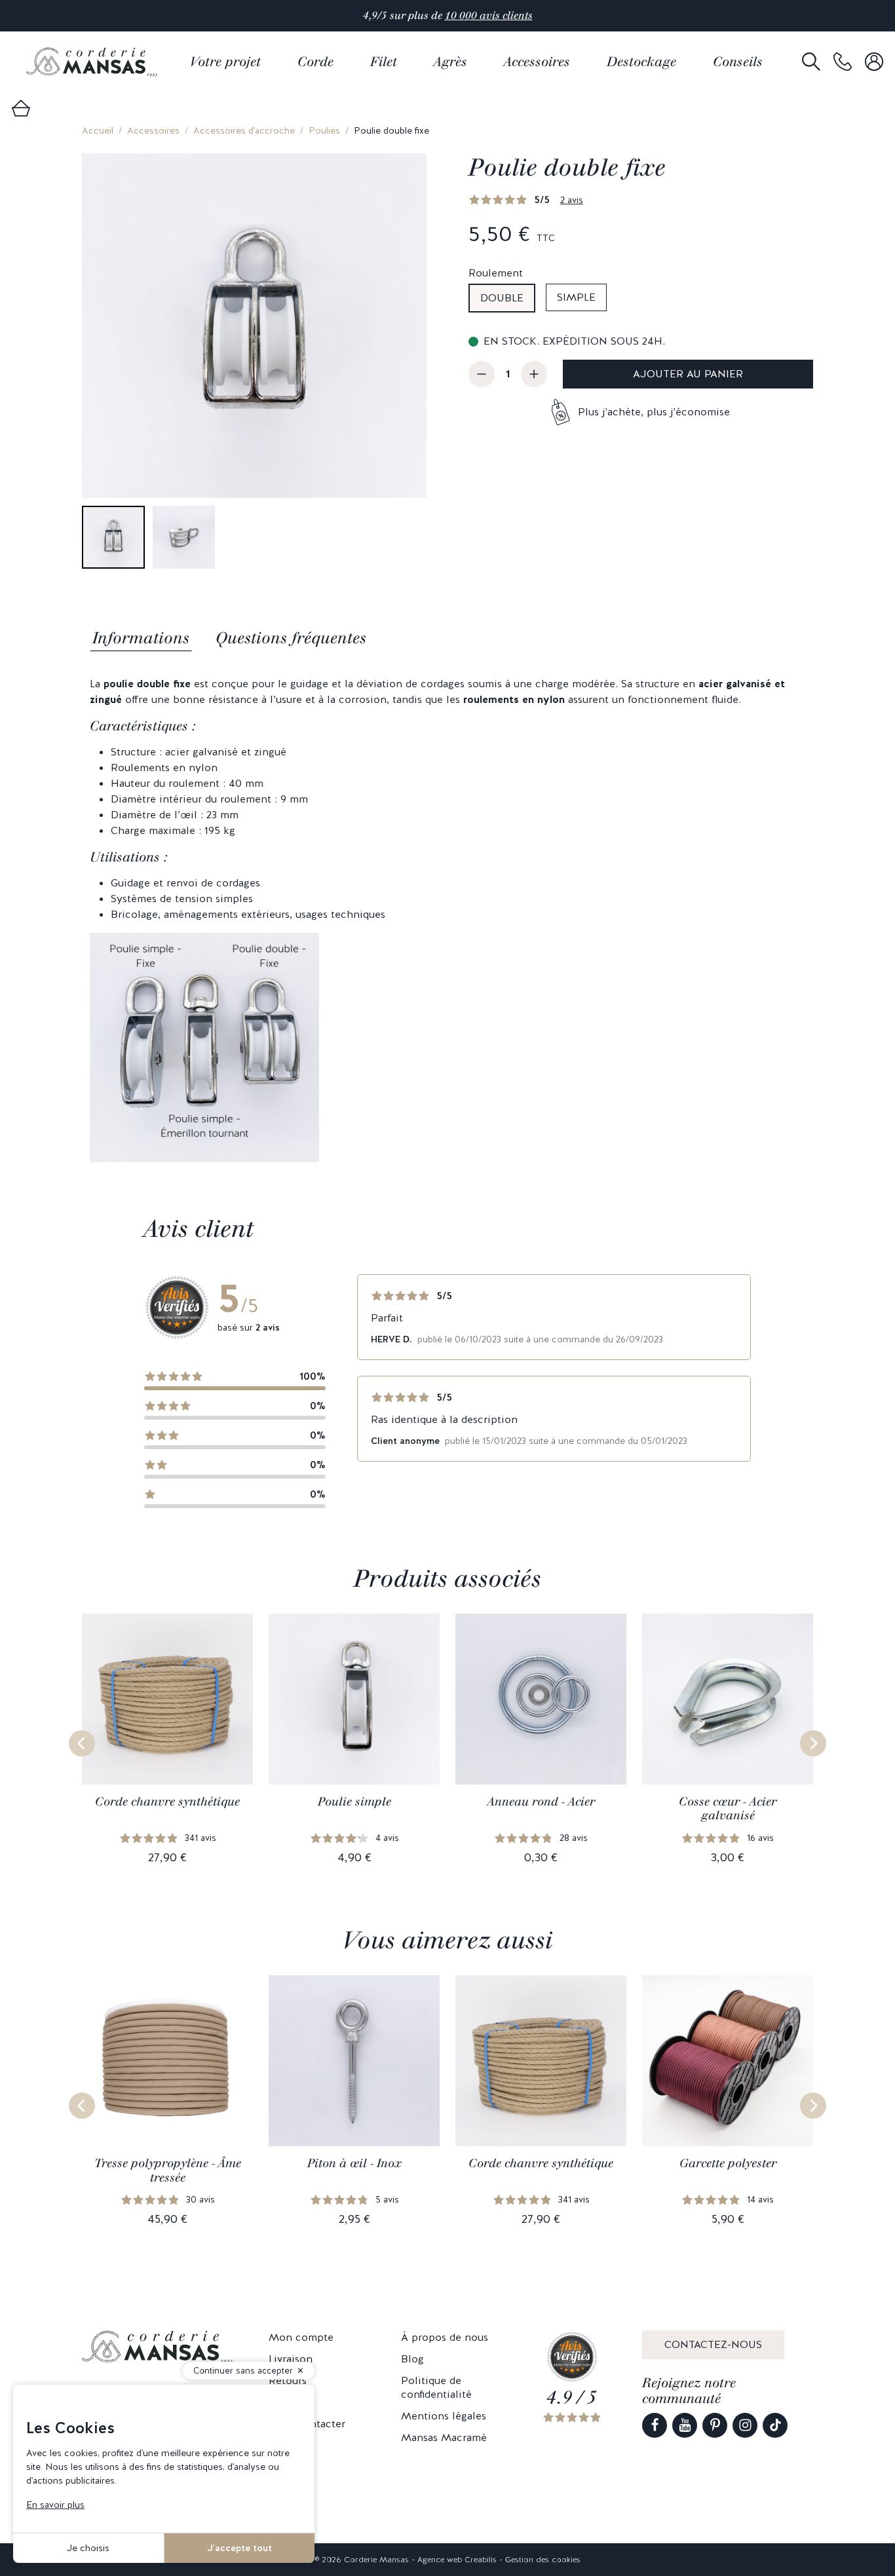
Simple (576, 297)
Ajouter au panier (688, 374)
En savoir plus (55, 2505)
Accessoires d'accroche (244, 130)
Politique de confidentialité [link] (436, 2387)
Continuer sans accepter (243, 2371)
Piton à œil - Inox (354, 2163)
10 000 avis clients (489, 15)
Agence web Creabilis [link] (457, 2560)
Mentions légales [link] (444, 2416)
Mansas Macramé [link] (444, 2437)
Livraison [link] (291, 2359)
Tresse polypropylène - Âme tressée (168, 2170)
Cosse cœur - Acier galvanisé (728, 1809)
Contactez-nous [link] (713, 2344)
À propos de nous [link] (445, 2337)
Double (502, 298)
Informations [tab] (141, 638)
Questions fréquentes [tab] (291, 638)
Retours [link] (288, 2380)
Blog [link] (412, 2359)
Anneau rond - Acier (541, 1802)
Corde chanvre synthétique (167, 1802)
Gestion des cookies (543, 2560)
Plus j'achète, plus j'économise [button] (654, 412)
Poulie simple (354, 1802)
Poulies (324, 130)
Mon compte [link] (301, 2337)
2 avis (572, 200)
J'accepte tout (239, 2548)
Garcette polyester (728, 2163)
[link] (843, 62)
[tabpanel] (447, 919)
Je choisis (88, 2548)
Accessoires (153, 130)
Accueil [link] (98, 130)
